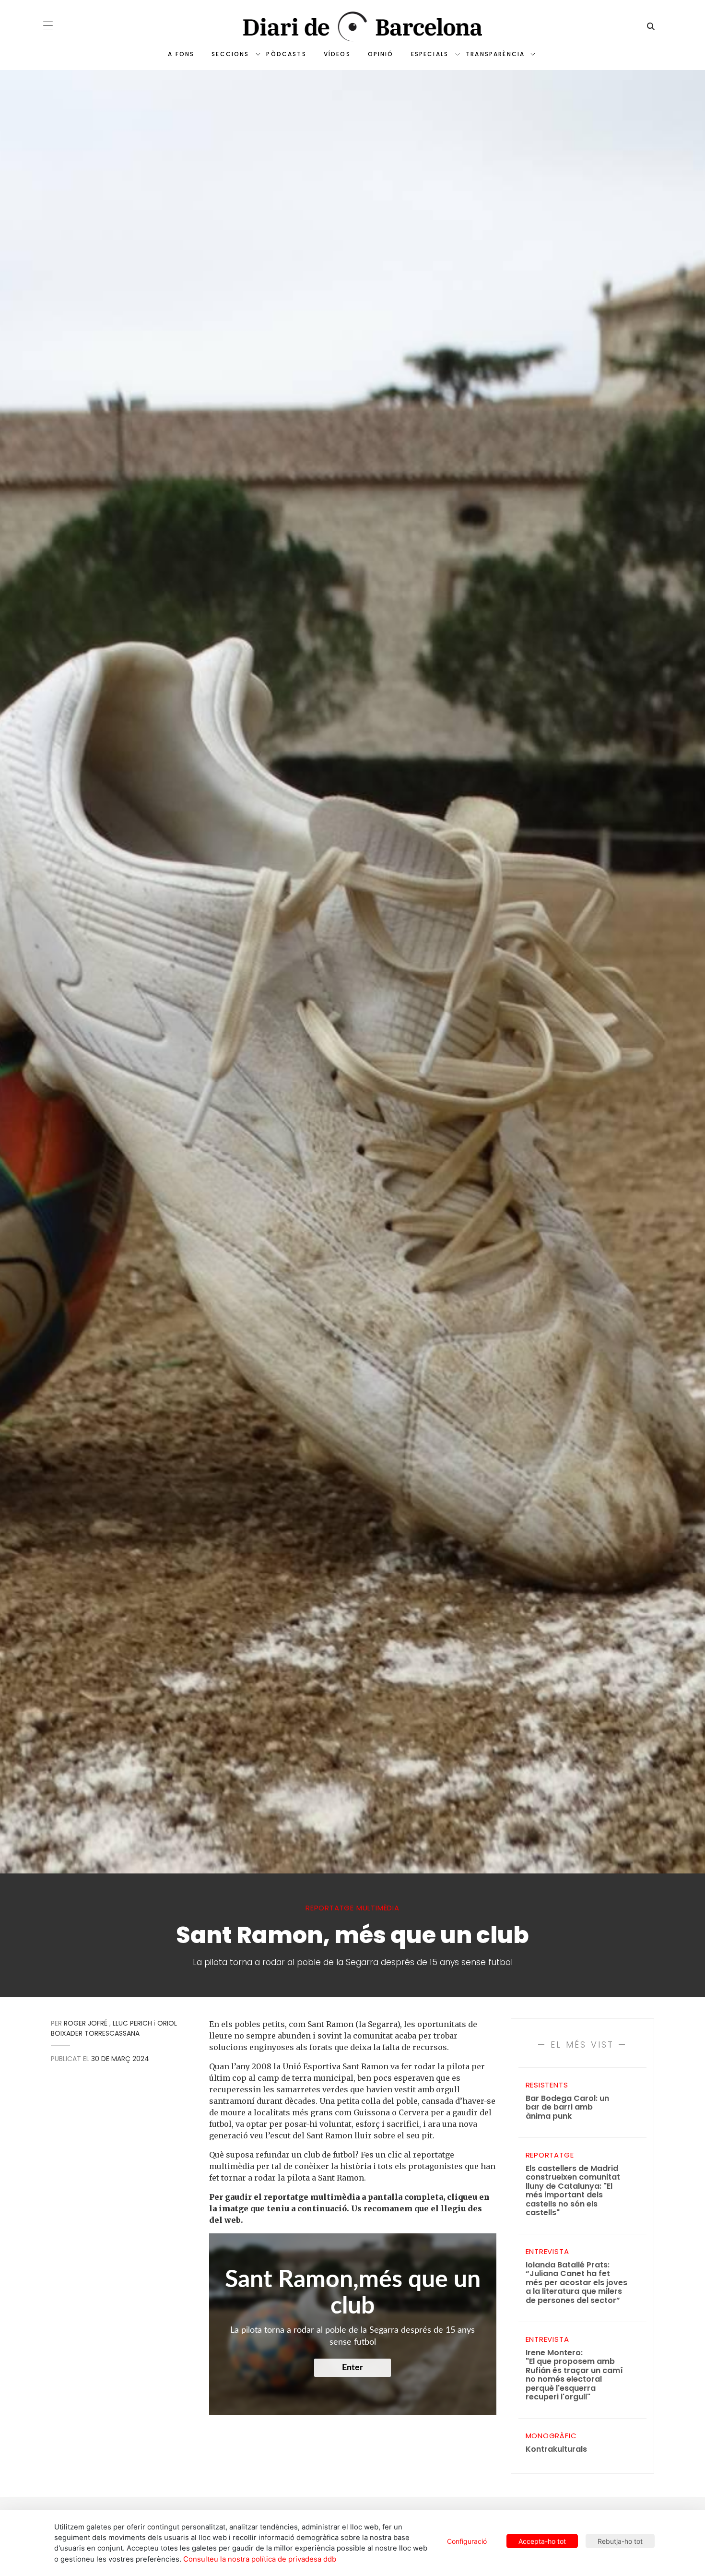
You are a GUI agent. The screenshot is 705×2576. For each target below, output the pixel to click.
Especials (430, 54)
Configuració (467, 2541)
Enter (352, 2368)
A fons (181, 54)
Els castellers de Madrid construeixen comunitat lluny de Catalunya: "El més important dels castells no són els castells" (573, 2191)
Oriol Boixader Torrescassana (114, 2028)
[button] (48, 25)
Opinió (381, 54)
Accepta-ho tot (542, 2541)
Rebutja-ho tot (620, 2541)
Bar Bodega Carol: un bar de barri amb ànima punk (567, 2108)
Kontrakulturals (556, 2450)
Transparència (495, 54)
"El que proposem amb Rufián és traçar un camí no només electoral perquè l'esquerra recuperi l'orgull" (574, 2375)
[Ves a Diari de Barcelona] (352, 27)
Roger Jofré (86, 2023)
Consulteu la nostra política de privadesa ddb (260, 2559)
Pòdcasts (286, 54)
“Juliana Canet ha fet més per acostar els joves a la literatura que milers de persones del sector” (576, 2283)
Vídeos (337, 54)
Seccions (230, 54)
